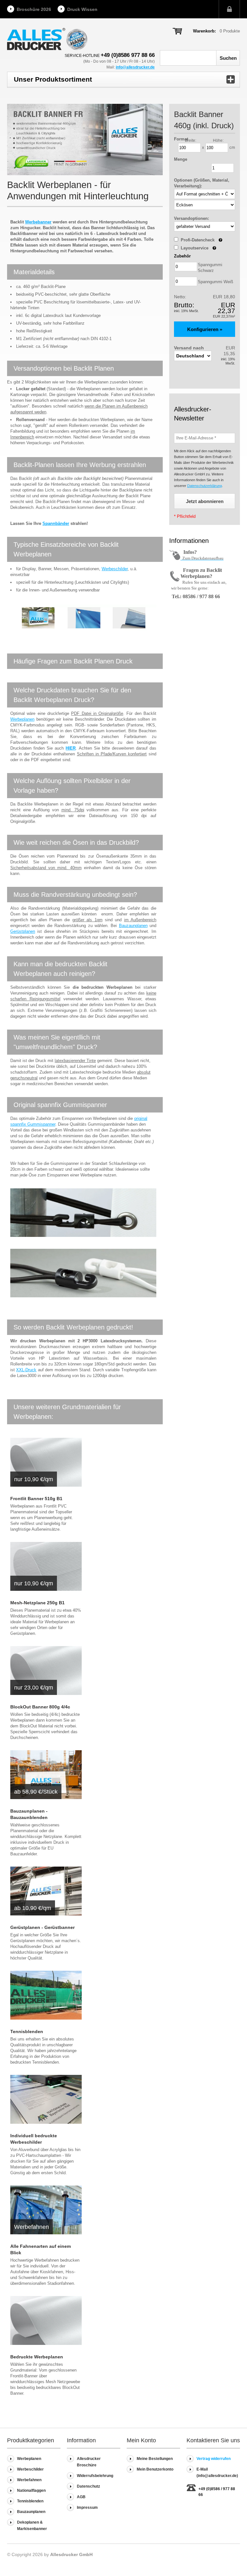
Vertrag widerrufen (214, 2459)
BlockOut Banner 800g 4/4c (40, 1707)
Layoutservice (198, 248)
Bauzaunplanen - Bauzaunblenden (29, 1814)
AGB (81, 2497)
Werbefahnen (29, 2480)
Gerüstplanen (23, 931)
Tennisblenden (27, 2031)
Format (181, 139)
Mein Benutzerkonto (155, 2469)
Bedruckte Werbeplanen (37, 2357)
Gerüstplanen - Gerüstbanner (42, 1927)
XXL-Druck (26, 1370)
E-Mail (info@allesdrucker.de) (217, 2472)
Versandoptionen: (192, 218)
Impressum (87, 2508)
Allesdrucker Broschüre (89, 2462)
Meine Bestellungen (155, 2459)
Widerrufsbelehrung (95, 2476)
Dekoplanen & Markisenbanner (32, 2526)
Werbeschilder (115, 569)
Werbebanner (38, 222)
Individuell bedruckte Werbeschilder (34, 2139)
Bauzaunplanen (133, 926)
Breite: (191, 140)
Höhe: (218, 140)
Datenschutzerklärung (205, 486)
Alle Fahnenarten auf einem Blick (41, 2249)
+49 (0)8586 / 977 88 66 (217, 2492)
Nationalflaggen (31, 2490)
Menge (181, 159)
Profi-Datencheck (201, 240)
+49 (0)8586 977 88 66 (128, 55)
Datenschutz (88, 2486)
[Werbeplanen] (46, 2320)
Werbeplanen (22, 719)
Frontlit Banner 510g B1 (36, 1499)
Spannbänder (56, 523)
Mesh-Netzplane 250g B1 (37, 1603)
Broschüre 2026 (34, 9)
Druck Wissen (82, 9)
